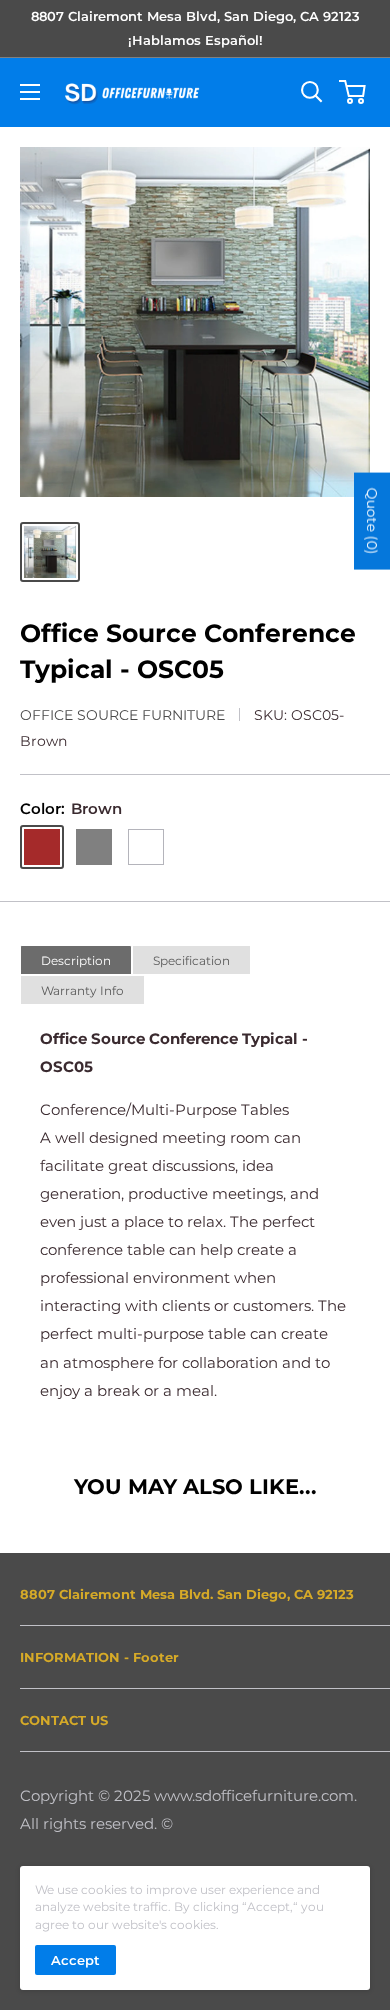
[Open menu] (30, 92)
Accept (75, 1960)
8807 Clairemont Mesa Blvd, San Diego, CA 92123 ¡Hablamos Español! (195, 28)
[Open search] (312, 92)
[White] (146, 847)
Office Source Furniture (122, 715)
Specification (191, 960)
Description (76, 960)
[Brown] (42, 847)
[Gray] (94, 847)
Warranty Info (82, 990)
